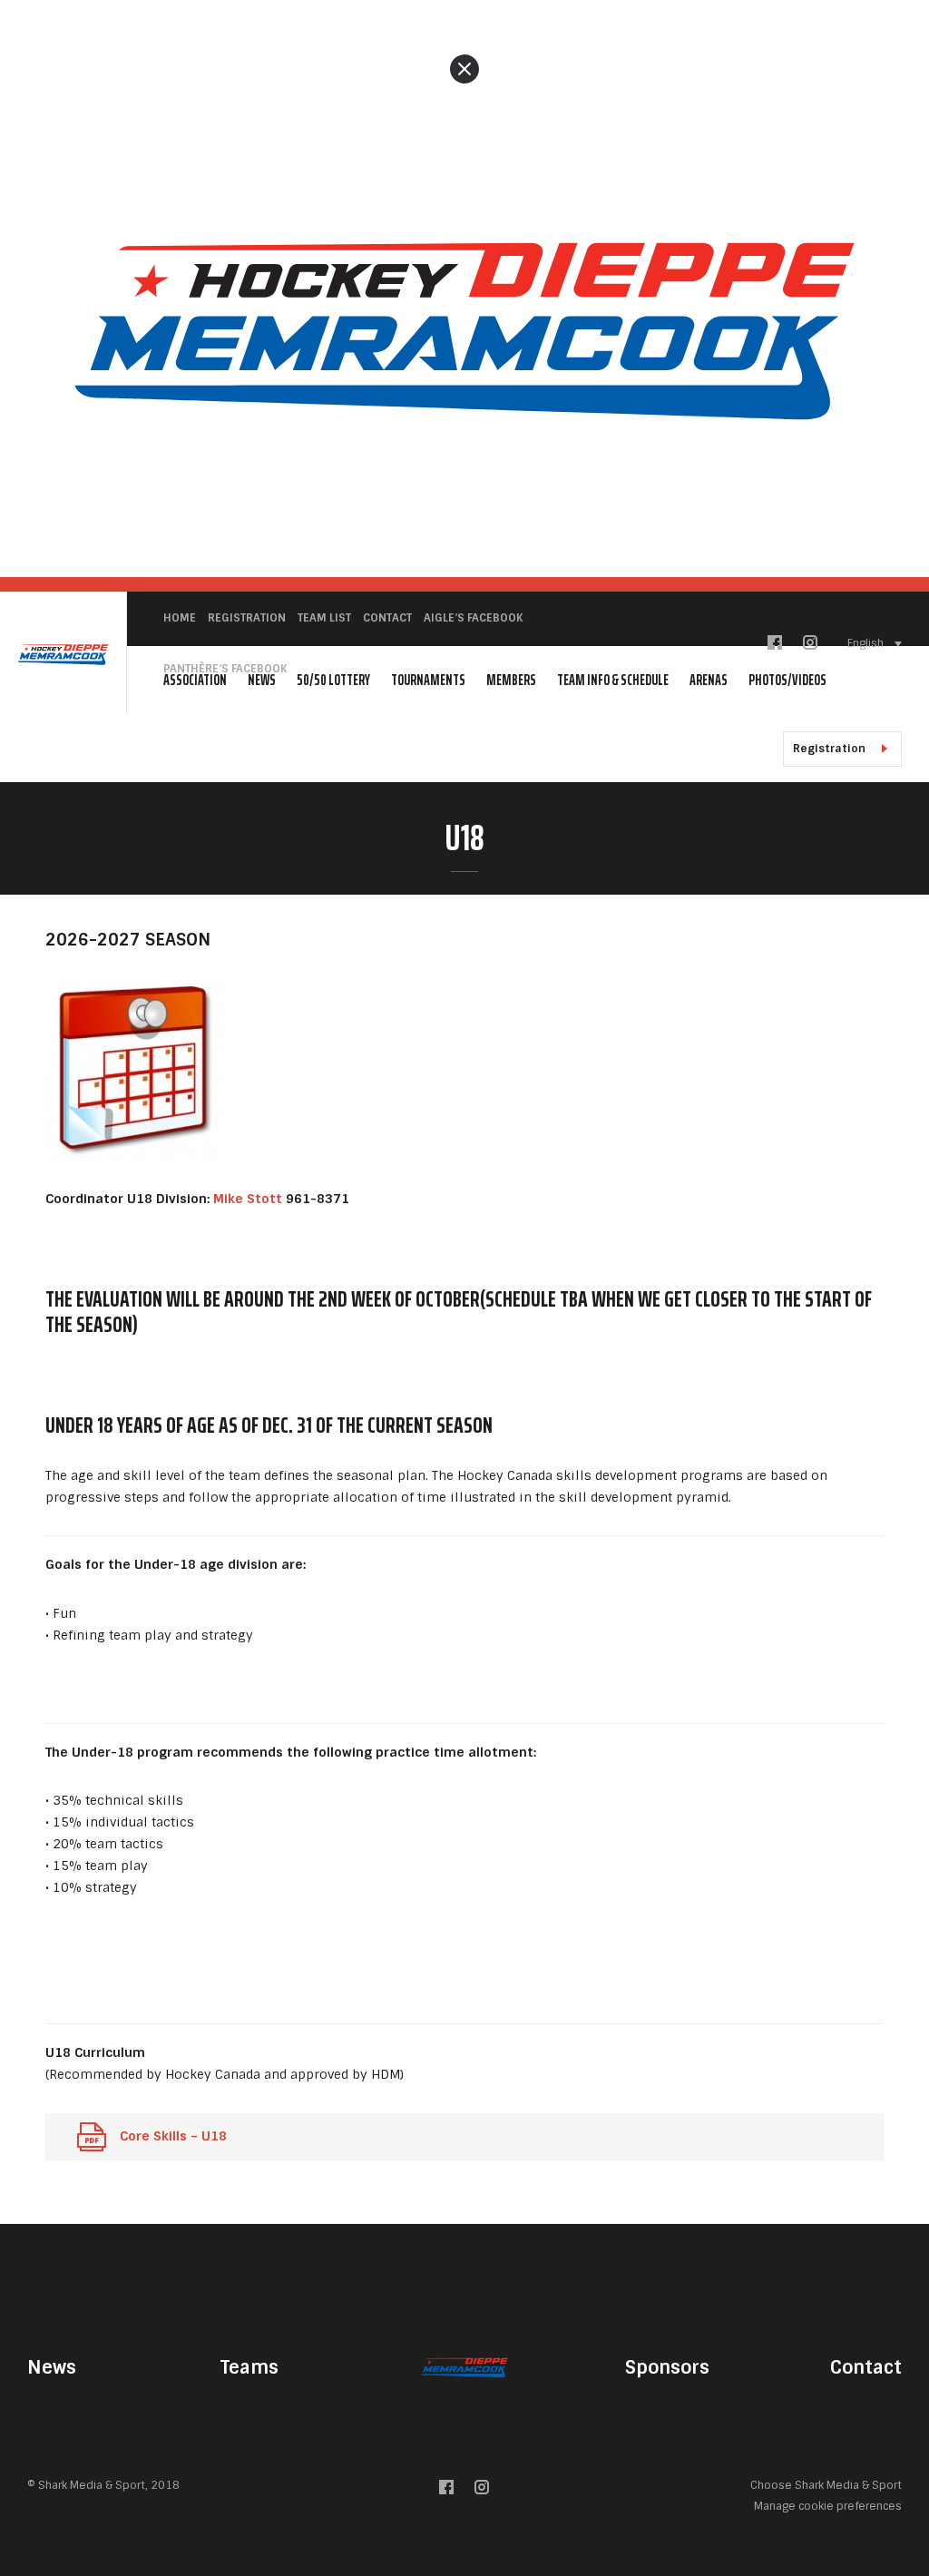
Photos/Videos (787, 680)
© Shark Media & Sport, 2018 (103, 2485)
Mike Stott (248, 1199)
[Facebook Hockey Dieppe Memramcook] (775, 646)
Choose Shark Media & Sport (826, 2486)
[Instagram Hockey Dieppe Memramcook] (810, 646)
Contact (866, 2367)
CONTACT (387, 618)
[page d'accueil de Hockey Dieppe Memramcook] (63, 654)
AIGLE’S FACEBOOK (473, 618)
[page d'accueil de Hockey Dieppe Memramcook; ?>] (464, 2367)
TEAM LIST (324, 618)
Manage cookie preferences (828, 2506)
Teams (249, 2367)
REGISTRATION (247, 618)
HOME (180, 618)
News (52, 2367)
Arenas (709, 680)
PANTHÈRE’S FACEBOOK (225, 669)
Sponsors (667, 2367)
